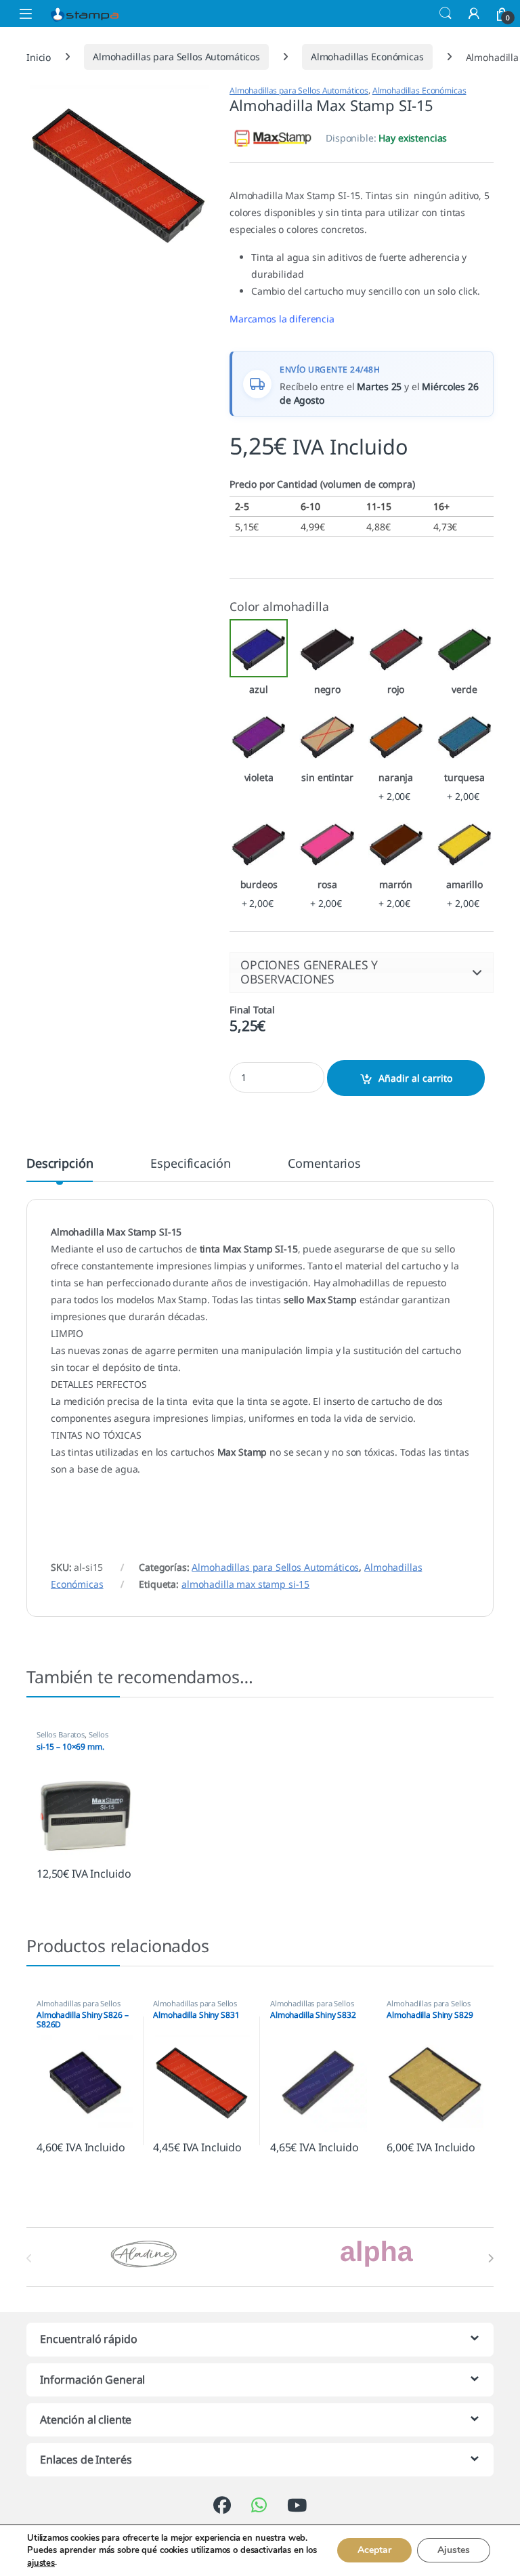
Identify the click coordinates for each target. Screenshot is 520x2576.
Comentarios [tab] (324, 1164)
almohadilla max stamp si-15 (245, 1584)
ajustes (41, 2563)
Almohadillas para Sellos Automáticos (176, 57)
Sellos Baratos (61, 1734)
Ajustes (454, 2551)
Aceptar (374, 2551)
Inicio (39, 57)
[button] (362, 972)
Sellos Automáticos (72, 1738)
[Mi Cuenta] (474, 13)
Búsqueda (446, 14)
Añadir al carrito (415, 1078)
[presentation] (491, 2258)
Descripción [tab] (60, 1164)
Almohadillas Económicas (367, 57)
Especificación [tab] (190, 1164)
